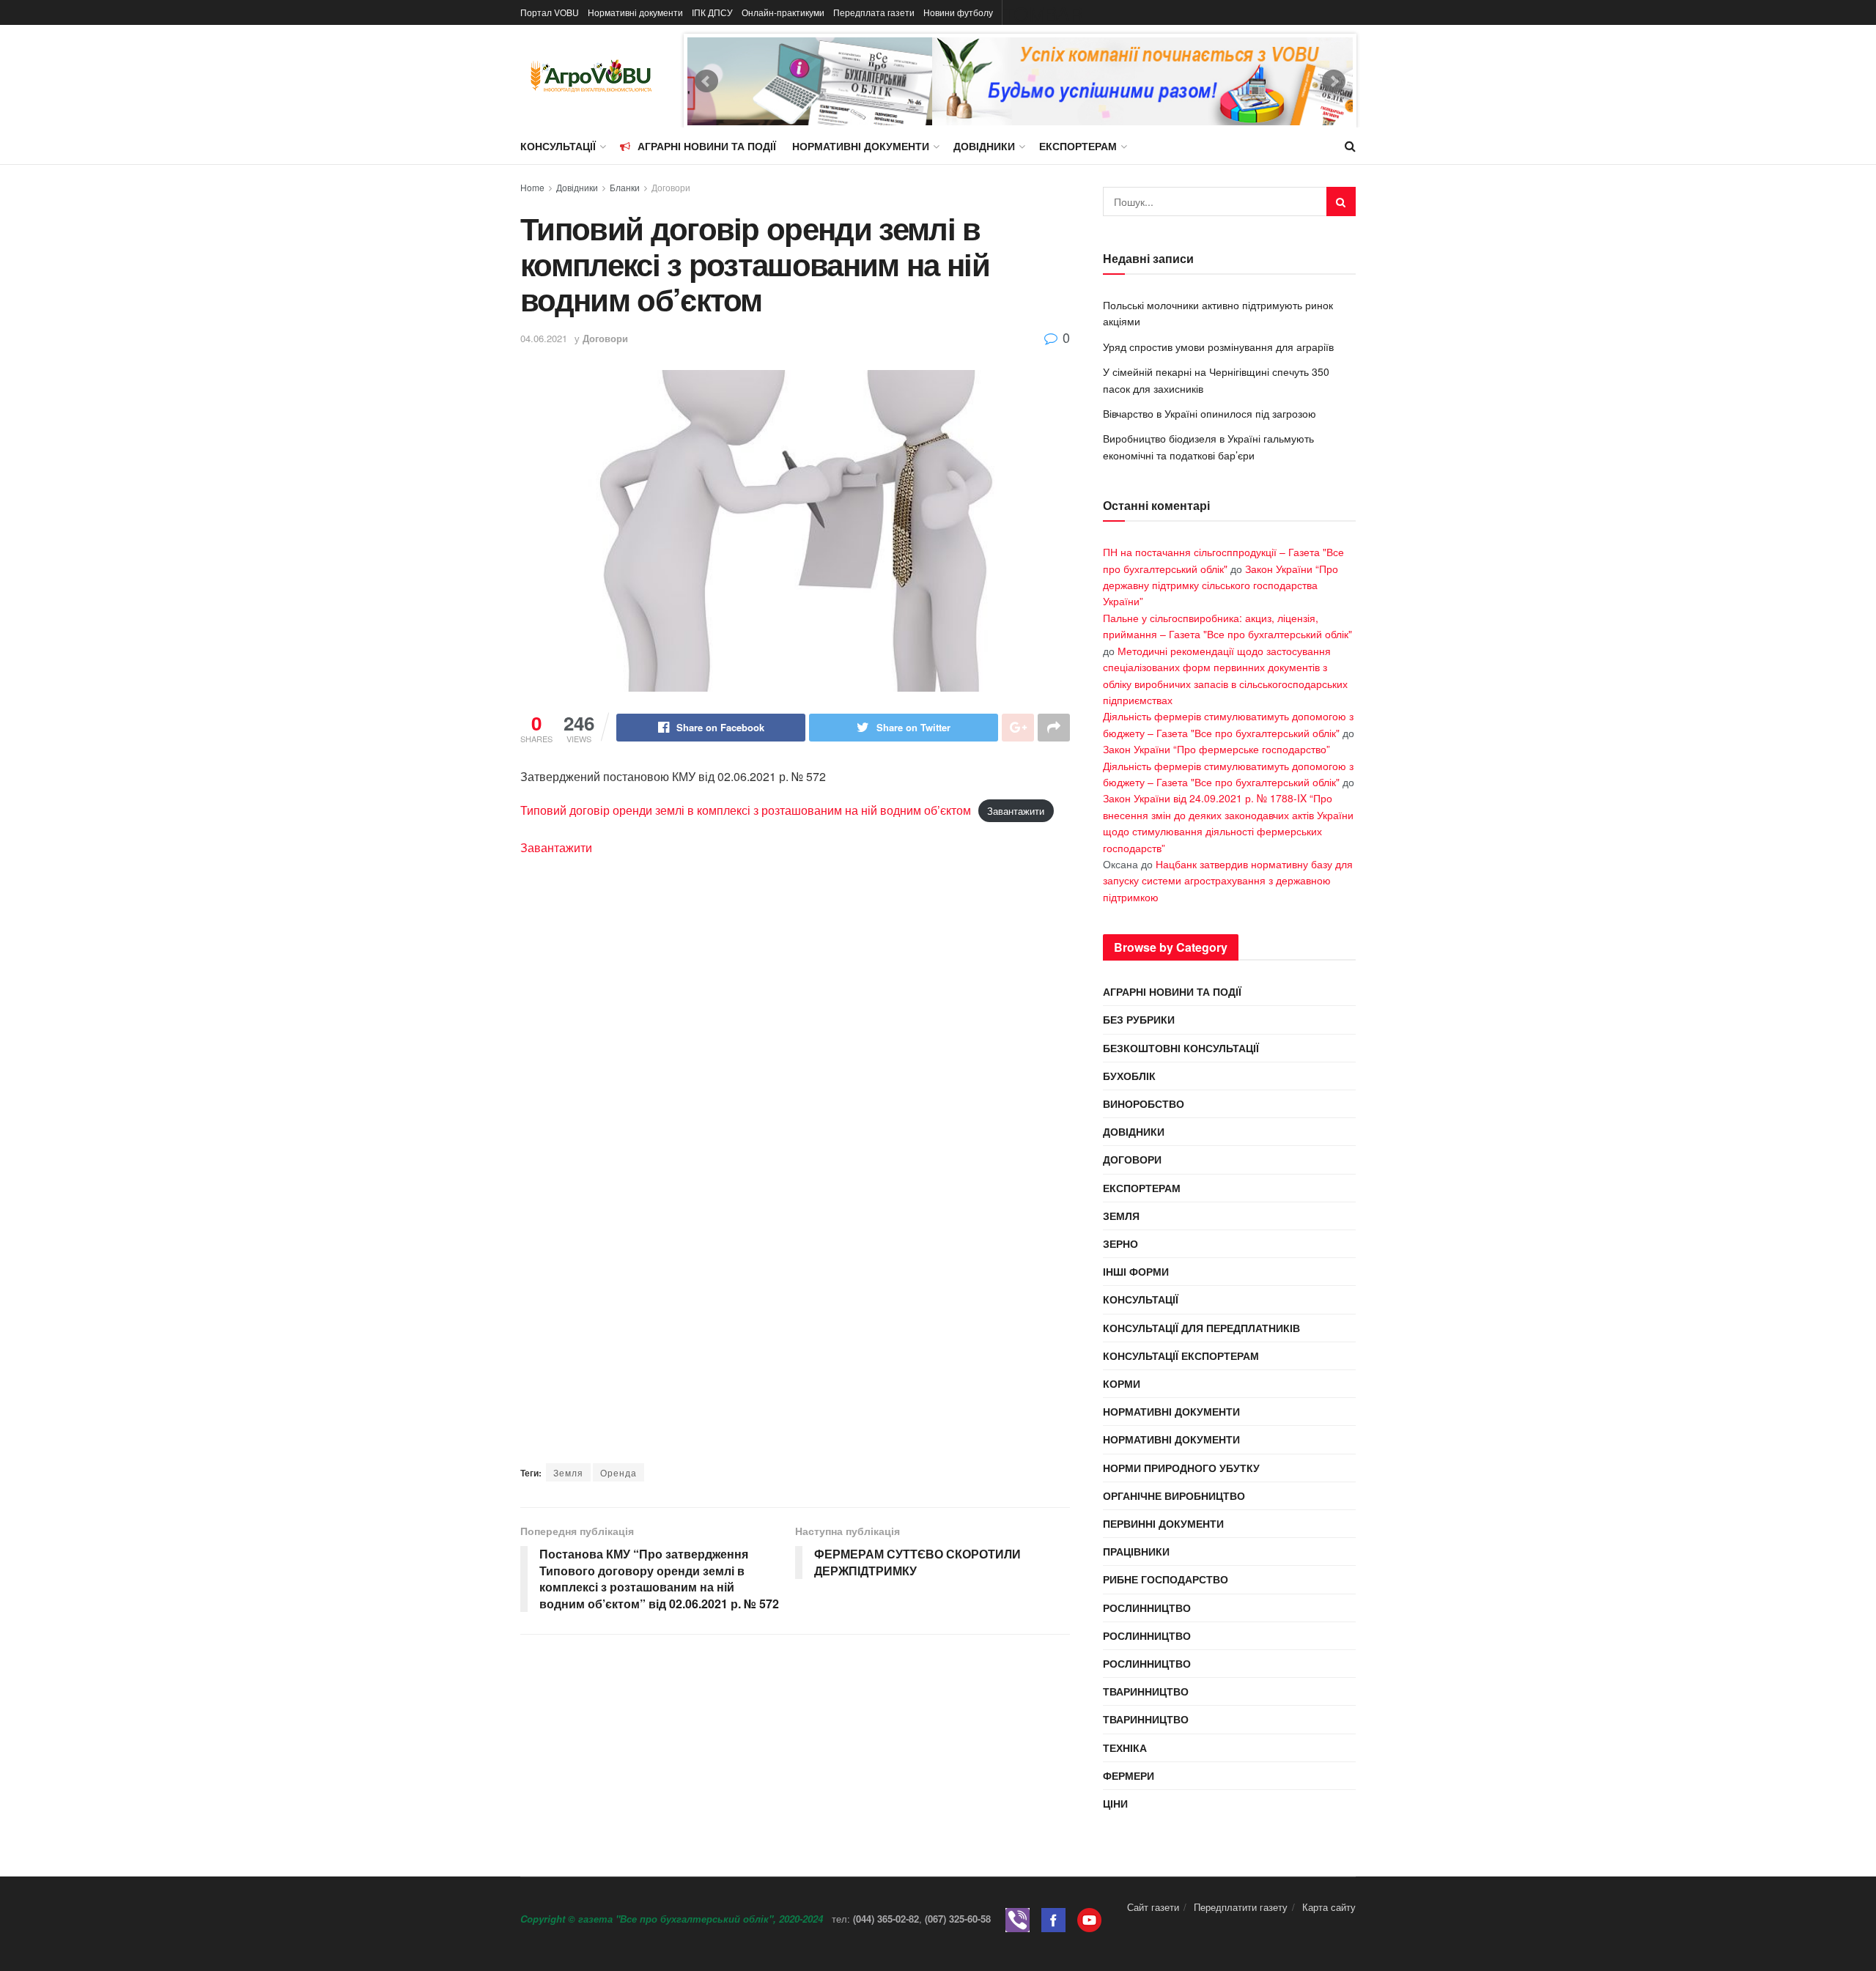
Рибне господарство (1166, 1579)
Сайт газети (1153, 1907)
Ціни (1115, 1803)
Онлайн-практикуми (783, 12)
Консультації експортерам (1181, 1356)
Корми (1122, 1383)
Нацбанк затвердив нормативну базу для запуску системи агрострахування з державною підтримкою (1228, 880)
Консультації (558, 146)
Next (1334, 81)
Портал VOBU (550, 12)
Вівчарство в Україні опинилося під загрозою (1210, 413)
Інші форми (1136, 1271)
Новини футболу (958, 12)
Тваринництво (1146, 1691)
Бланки (625, 187)
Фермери (1129, 1775)
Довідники (984, 146)
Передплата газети (874, 12)
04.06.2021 (544, 338)
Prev (706, 81)
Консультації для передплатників (1201, 1328)
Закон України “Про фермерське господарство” (1216, 749)
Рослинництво (1147, 1608)
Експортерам (1078, 146)
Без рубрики (1139, 1019)
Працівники (1136, 1551)
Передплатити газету (1241, 1907)
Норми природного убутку (1181, 1468)
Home (532, 187)
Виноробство (1144, 1103)
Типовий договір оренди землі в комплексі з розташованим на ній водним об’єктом (746, 810)
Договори (671, 187)
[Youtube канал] (1089, 1919)
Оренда (618, 1472)
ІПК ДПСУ (712, 12)
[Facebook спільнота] (1053, 1919)
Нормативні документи (635, 12)
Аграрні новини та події (707, 146)
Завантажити (1016, 811)
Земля (568, 1472)
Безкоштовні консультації (1181, 1048)
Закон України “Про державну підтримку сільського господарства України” (1220, 585)
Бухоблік (1129, 1076)
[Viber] (1018, 1919)
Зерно (1120, 1243)
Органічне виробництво (1174, 1495)
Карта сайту (1329, 1907)
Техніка (1125, 1748)
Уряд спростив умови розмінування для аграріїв (1218, 347)
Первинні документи (1163, 1523)
